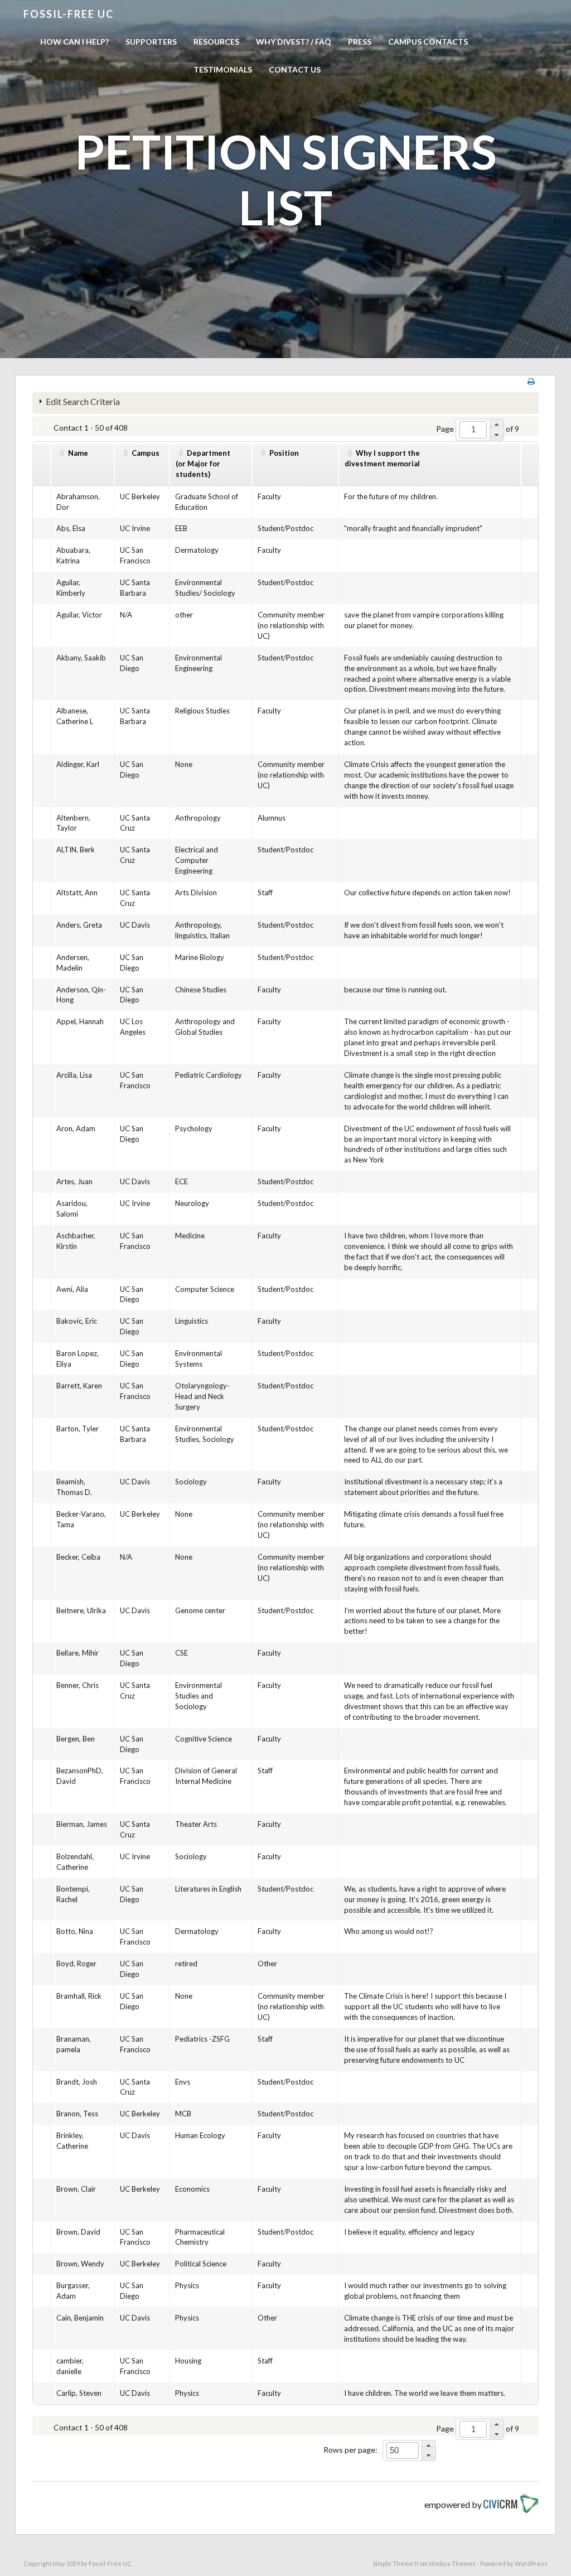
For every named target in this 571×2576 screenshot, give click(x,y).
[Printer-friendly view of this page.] (531, 381)
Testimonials (223, 69)
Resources (216, 42)
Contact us (295, 69)
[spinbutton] (473, 430)
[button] (497, 424)
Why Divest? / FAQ (294, 42)
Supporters (151, 42)
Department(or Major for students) (203, 464)
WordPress (531, 2563)
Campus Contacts (428, 42)
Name (78, 453)
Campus (146, 453)
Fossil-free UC (69, 14)
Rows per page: (350, 2450)
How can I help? (74, 42)
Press (360, 42)
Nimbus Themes (452, 2563)
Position (284, 453)
